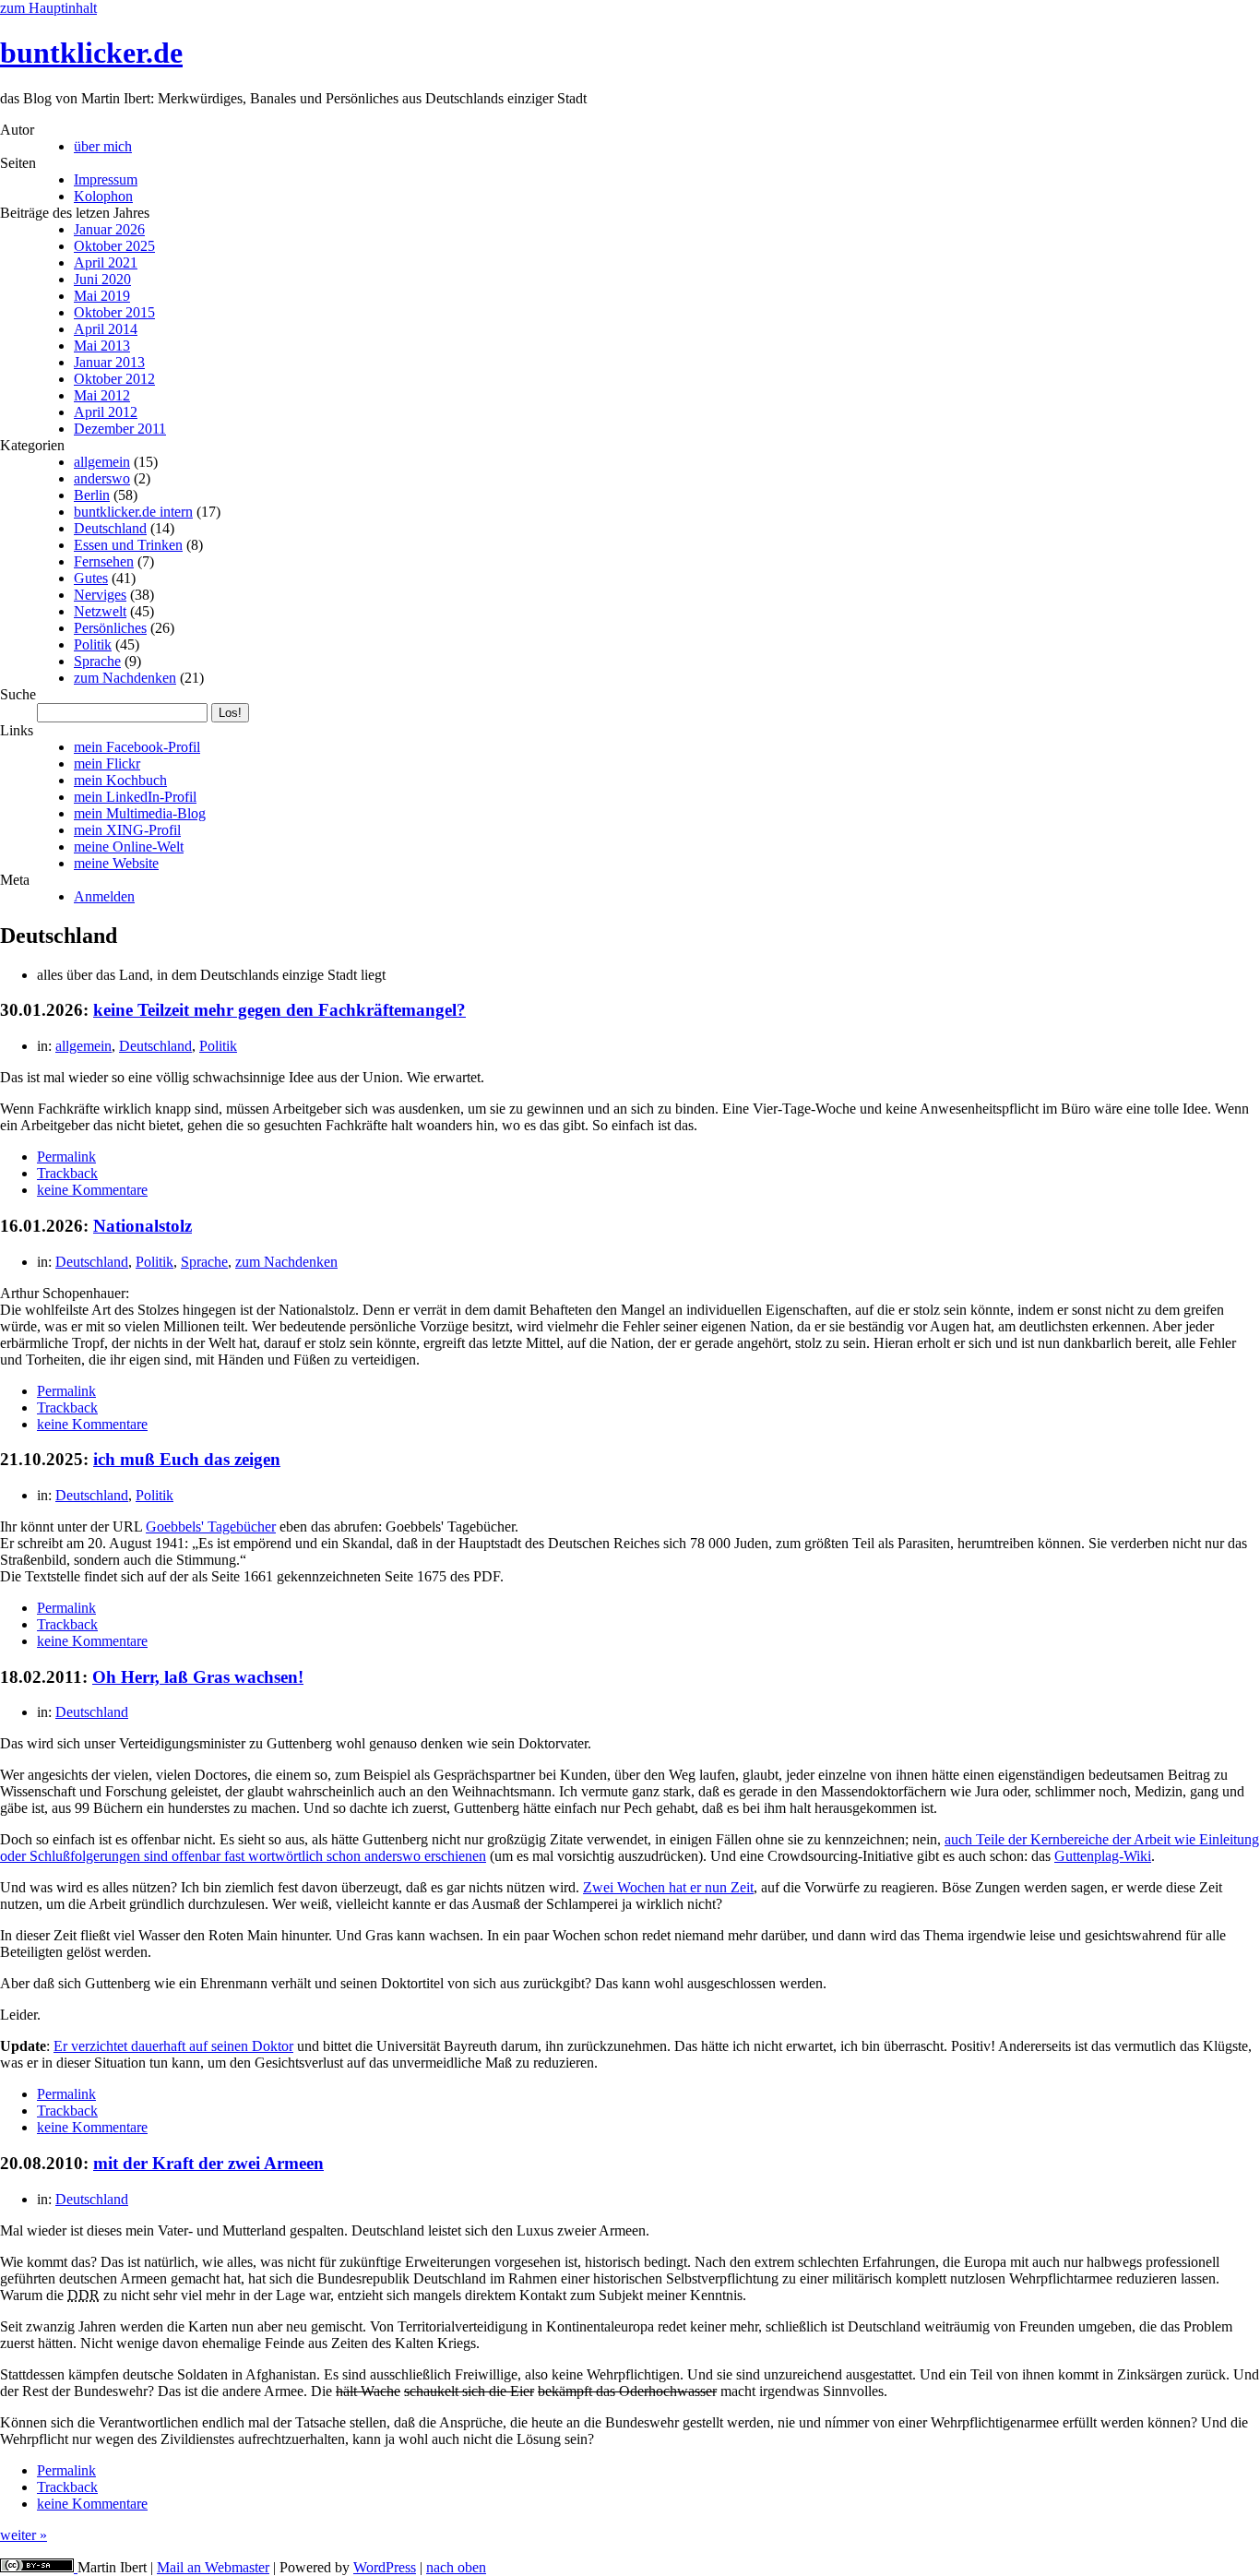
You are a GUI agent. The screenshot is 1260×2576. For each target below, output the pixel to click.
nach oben (456, 2567)
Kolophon (103, 196)
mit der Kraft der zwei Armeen (208, 2163)
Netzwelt (100, 611)
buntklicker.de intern (133, 512)
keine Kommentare (92, 1190)
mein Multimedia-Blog (140, 813)
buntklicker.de (91, 53)
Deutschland (110, 528)
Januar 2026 (109, 229)
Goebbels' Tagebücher (211, 1527)
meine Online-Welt (129, 847)
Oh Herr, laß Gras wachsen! (198, 1677)
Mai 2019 (102, 296)
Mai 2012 (102, 395)
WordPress (385, 2567)
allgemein (102, 462)
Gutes (91, 578)
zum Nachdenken (125, 678)
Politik (93, 644)
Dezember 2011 (120, 429)
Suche (18, 694)
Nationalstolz (143, 1226)
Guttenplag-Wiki (1103, 1856)
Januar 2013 (109, 362)
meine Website (116, 863)
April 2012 (106, 412)
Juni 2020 (102, 279)
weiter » (24, 2535)
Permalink (66, 1157)
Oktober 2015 (114, 312)
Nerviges (100, 595)
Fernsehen (104, 561)
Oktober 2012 (114, 379)
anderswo (102, 478)
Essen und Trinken (128, 545)
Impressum (106, 179)
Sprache (97, 661)
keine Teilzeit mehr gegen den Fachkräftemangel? (279, 1010)
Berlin (92, 495)
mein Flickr (107, 763)
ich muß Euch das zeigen (187, 1459)
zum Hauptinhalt (48, 8)
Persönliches (110, 628)
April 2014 (106, 329)
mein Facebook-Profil (137, 747)
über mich (103, 146)
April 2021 (106, 262)
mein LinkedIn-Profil (135, 797)
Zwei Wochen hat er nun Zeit (668, 1887)
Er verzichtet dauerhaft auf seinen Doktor (173, 2046)
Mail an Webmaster (213, 2567)
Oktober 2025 (114, 246)
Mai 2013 (102, 346)
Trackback (67, 1173)
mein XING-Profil (127, 830)
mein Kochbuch (120, 780)
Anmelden (104, 896)
